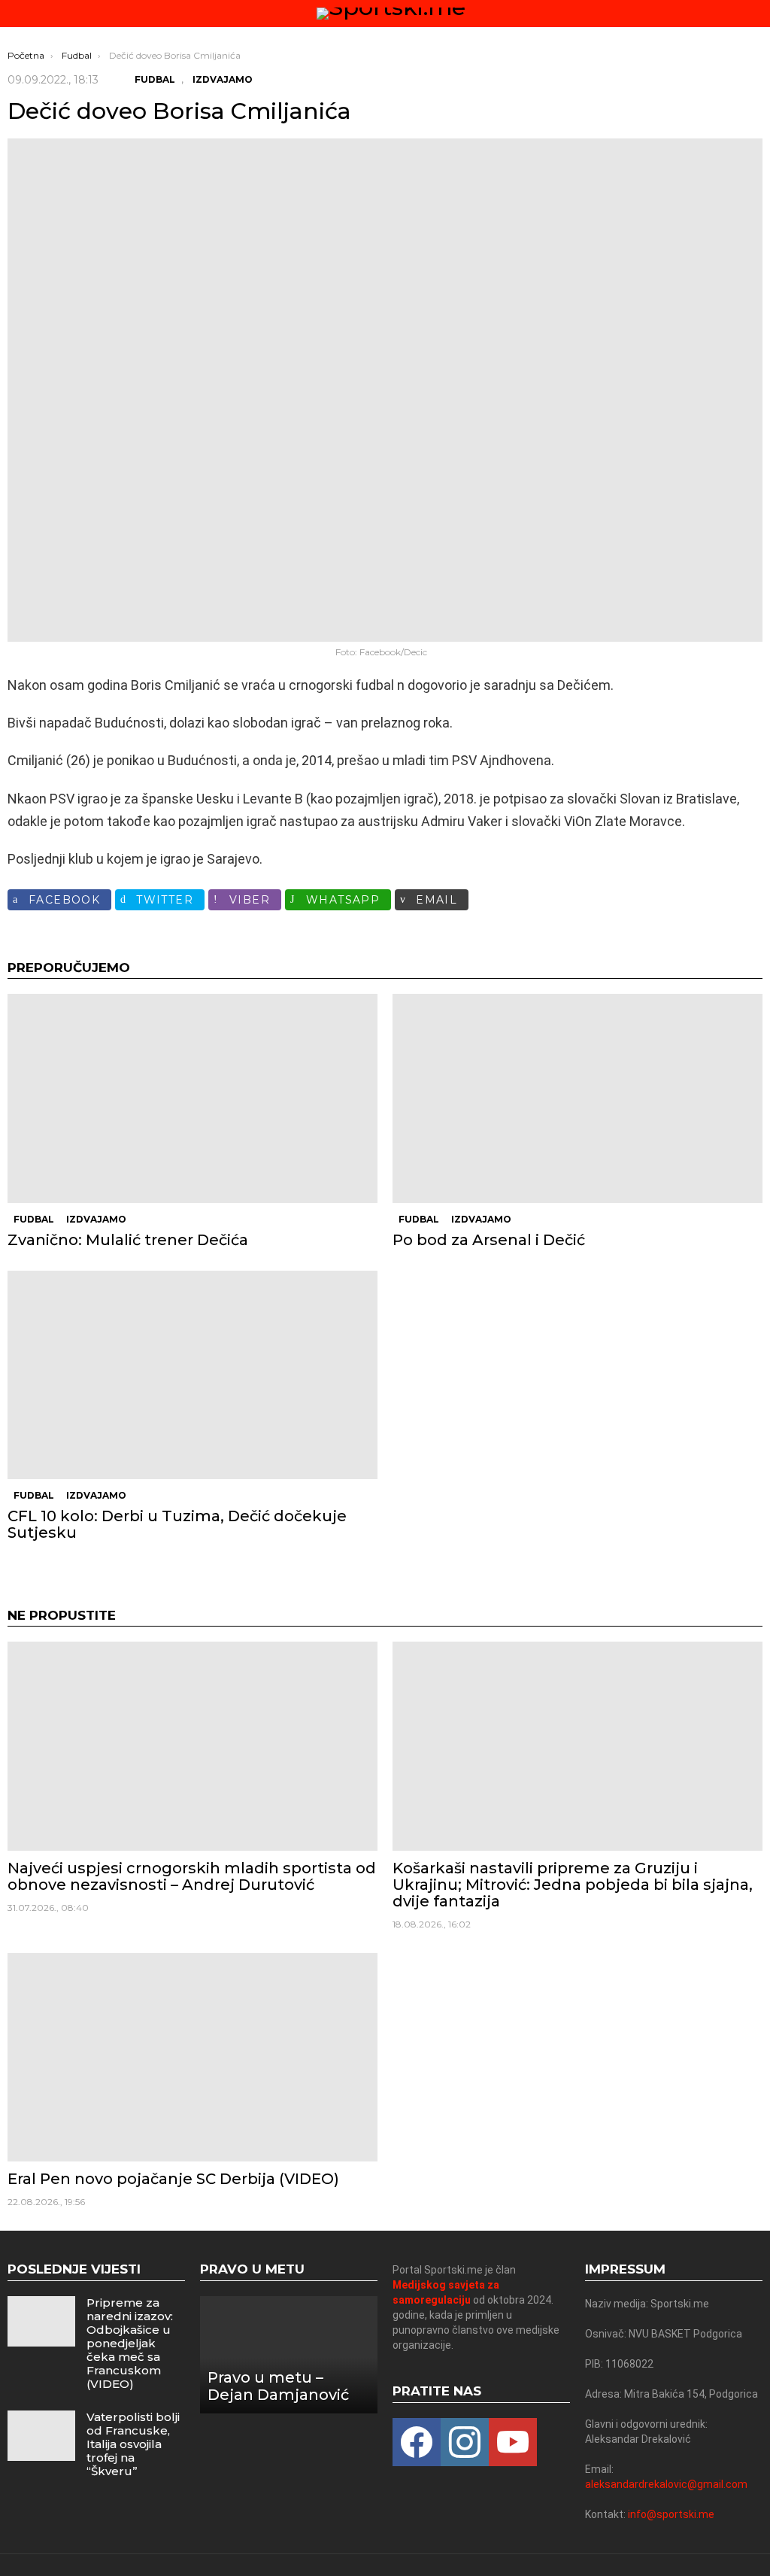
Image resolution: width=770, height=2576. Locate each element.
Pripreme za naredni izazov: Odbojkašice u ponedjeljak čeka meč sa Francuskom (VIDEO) (130, 2343)
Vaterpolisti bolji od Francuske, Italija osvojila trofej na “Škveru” (133, 2444)
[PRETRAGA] (756, 14)
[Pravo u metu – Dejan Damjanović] (289, 2355)
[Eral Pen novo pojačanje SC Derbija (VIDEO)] (192, 2057)
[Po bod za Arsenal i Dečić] (577, 1098)
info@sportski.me (671, 2514)
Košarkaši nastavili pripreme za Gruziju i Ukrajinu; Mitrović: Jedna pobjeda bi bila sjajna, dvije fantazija (573, 1885)
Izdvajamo (96, 1219)
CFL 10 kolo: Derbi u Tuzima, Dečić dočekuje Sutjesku (177, 1524)
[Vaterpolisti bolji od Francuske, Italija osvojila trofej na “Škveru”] (41, 2436)
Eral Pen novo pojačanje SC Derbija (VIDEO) (173, 2179)
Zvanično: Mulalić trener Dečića (128, 1240)
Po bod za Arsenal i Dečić (489, 1240)
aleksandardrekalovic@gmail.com (666, 2484)
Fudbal (34, 1219)
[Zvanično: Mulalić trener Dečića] (192, 1098)
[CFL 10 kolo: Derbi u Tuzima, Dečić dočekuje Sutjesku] (192, 1375)
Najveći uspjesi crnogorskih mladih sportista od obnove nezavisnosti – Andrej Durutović (192, 1876)
